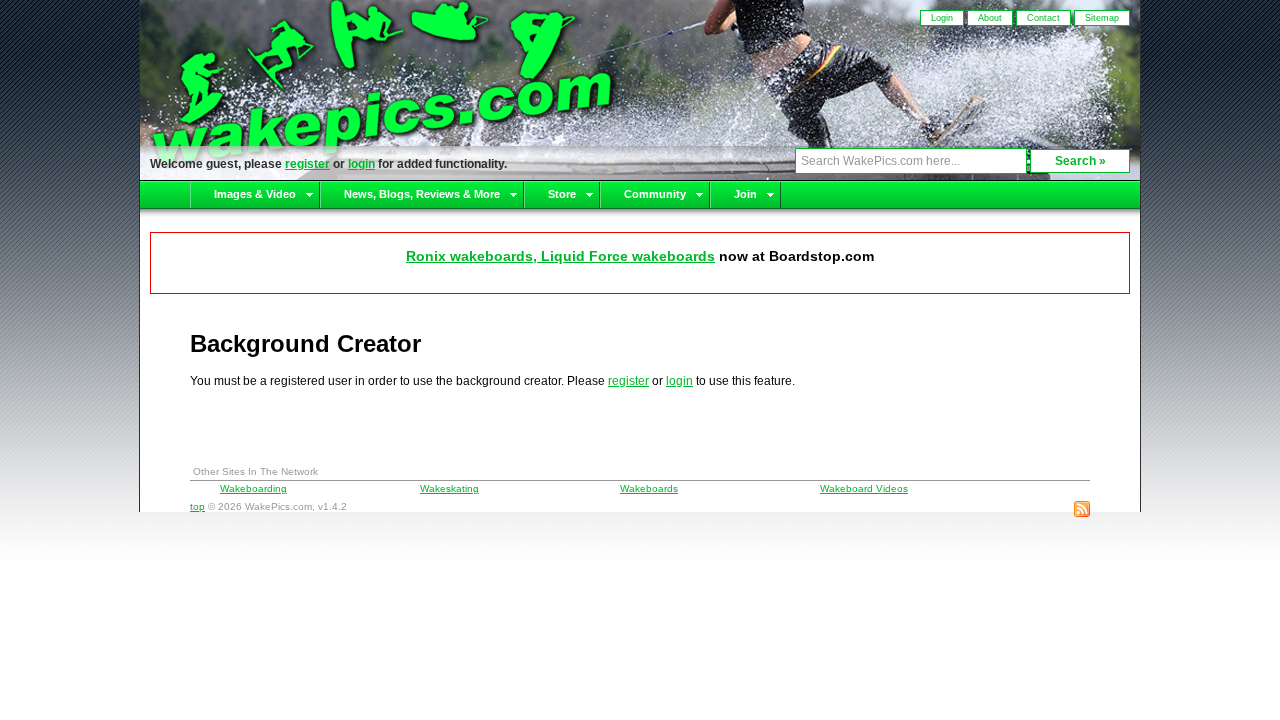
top (197, 506)
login (361, 164)
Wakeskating (449, 488)
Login (942, 18)
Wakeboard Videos (864, 488)
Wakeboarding (253, 488)
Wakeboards (649, 488)
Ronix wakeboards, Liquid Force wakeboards (560, 256)
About (990, 18)
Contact (1043, 18)
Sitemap (1102, 18)
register (307, 164)
